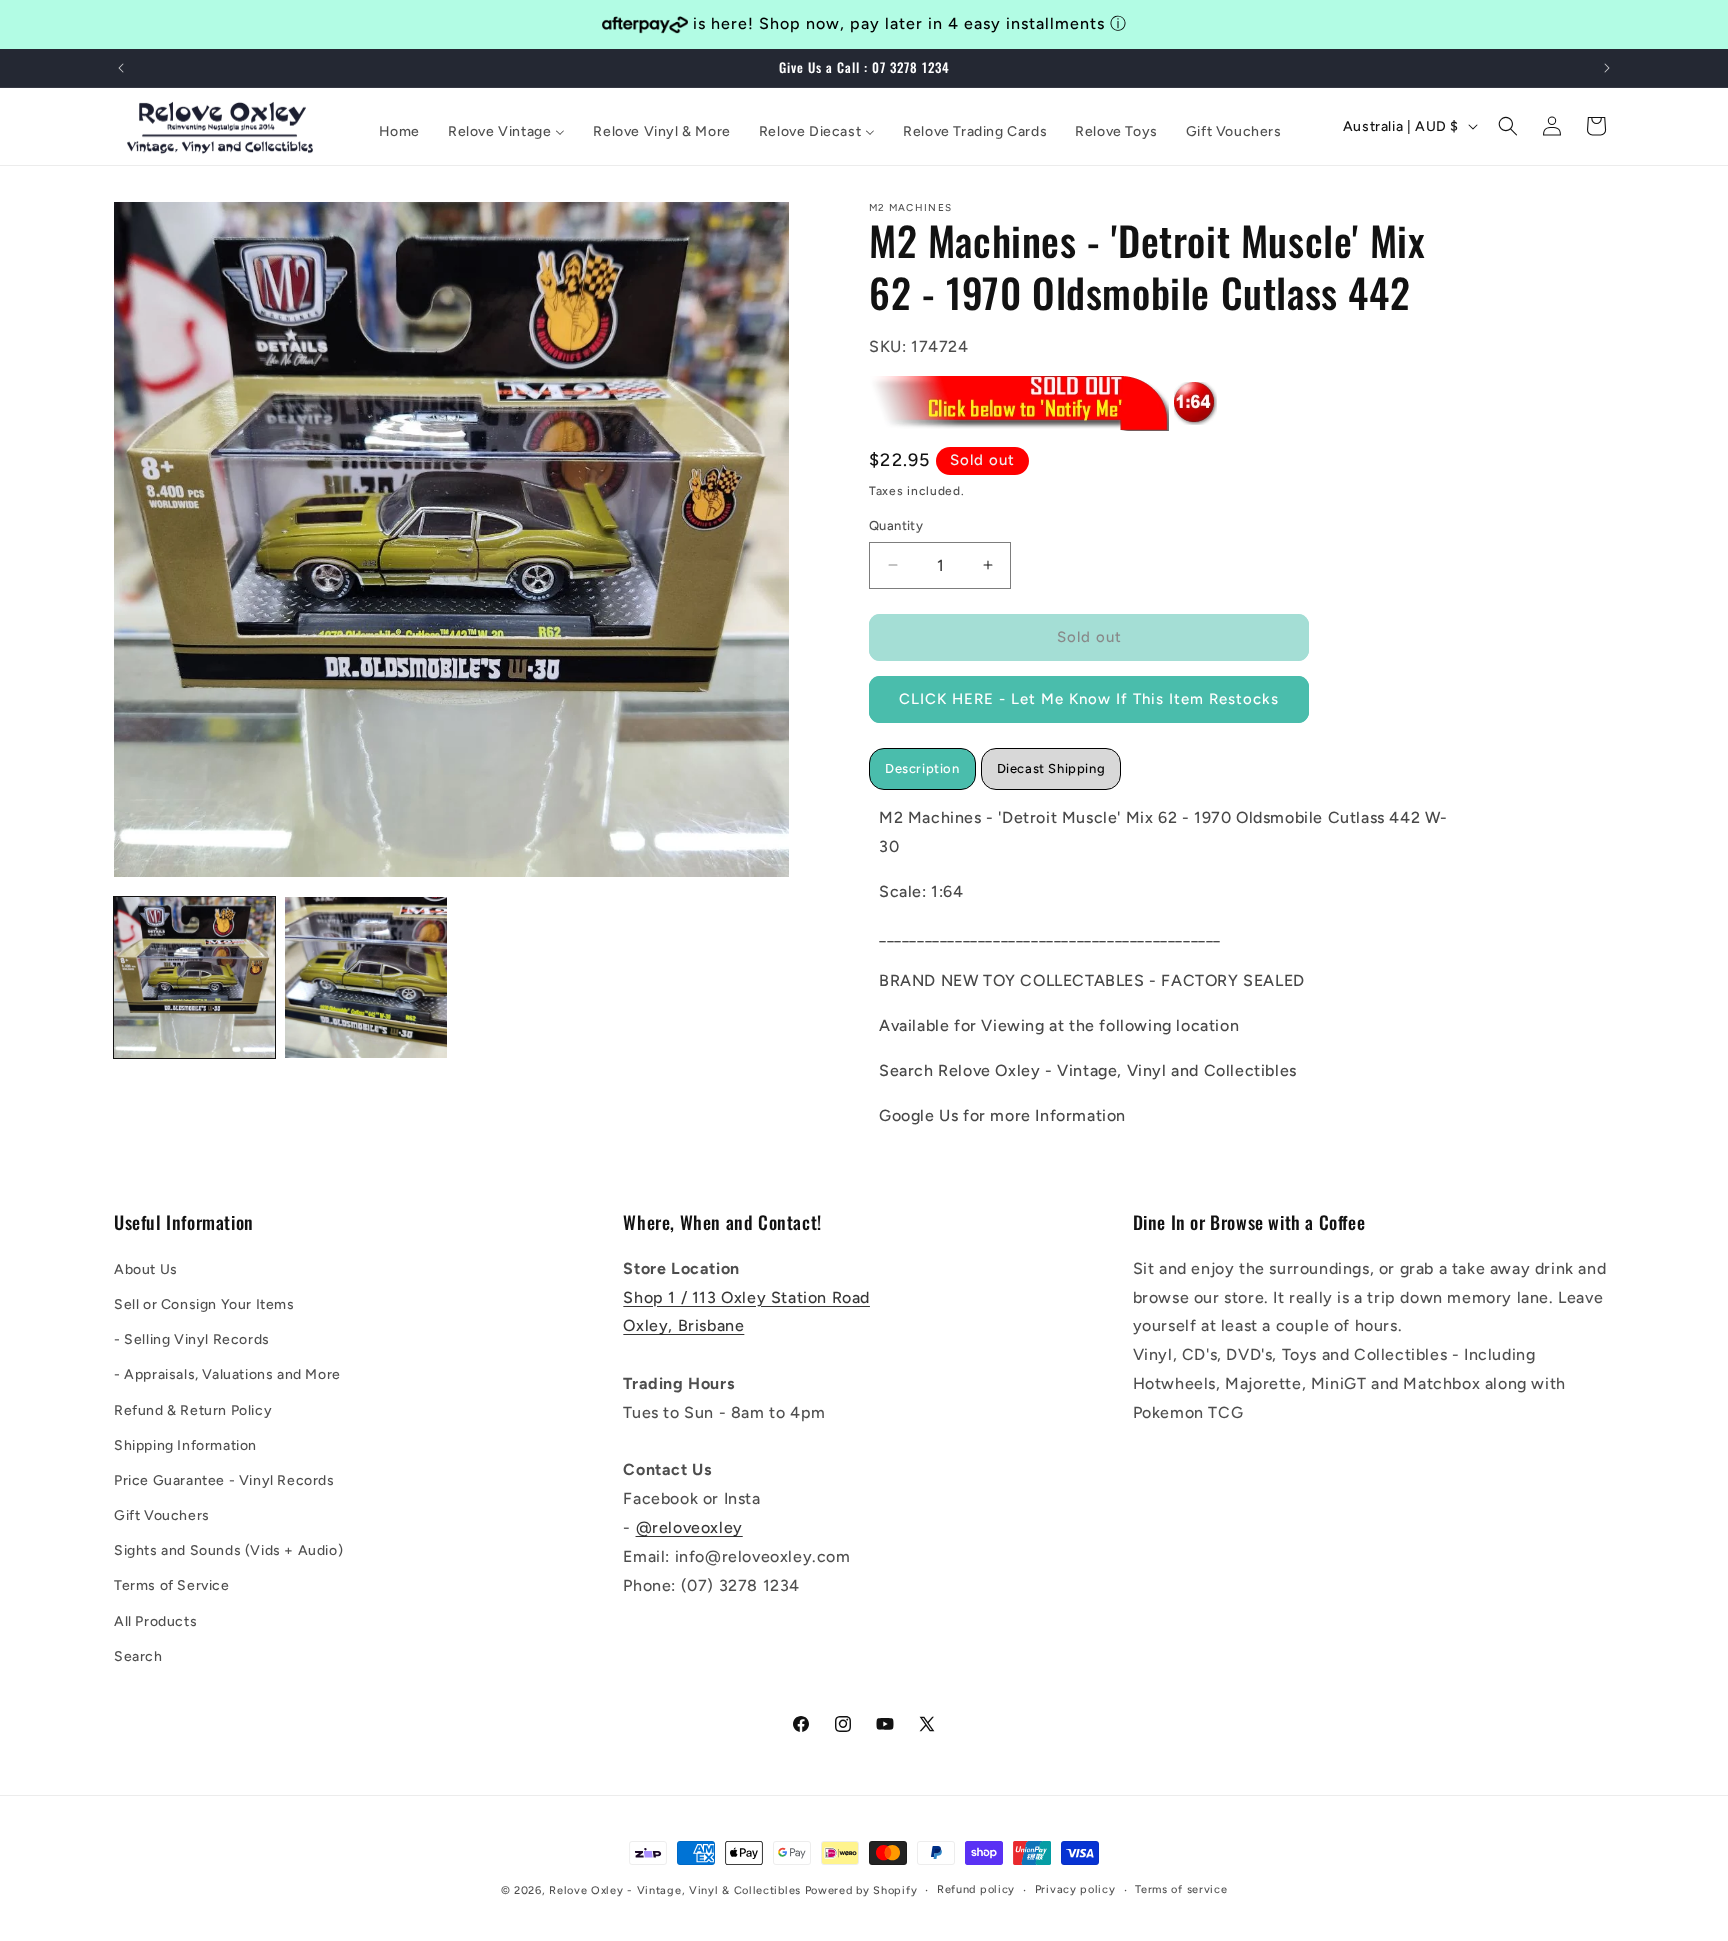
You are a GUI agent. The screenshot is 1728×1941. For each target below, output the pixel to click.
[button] (1508, 126)
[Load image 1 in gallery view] (194, 977)
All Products (155, 1620)
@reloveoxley (689, 1526)
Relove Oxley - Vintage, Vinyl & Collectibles (675, 1890)
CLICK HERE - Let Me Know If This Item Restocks (1089, 699)
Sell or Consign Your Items (204, 1303)
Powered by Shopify (861, 1890)
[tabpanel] (1169, 966)
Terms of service (1181, 1889)
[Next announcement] (1607, 68)
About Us (146, 1268)
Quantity (896, 525)
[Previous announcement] (121, 68)
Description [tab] (922, 767)
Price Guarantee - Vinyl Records (224, 1479)
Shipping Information (185, 1444)
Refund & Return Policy (193, 1409)
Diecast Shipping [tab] (1051, 767)
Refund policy (976, 1889)
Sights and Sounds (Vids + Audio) (228, 1550)
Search (138, 1655)
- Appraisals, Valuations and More (227, 1374)
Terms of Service (172, 1585)
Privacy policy (1075, 1889)
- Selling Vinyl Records (192, 1338)
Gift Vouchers (162, 1514)
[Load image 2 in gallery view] (365, 977)
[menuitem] (399, 132)
